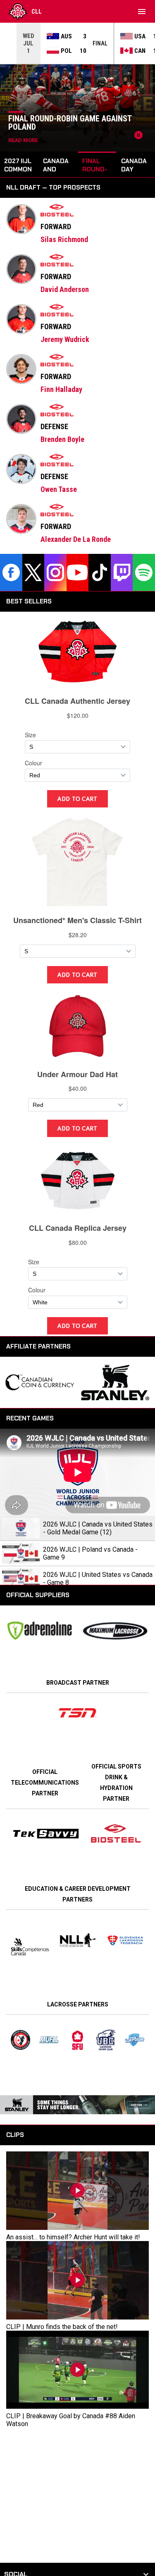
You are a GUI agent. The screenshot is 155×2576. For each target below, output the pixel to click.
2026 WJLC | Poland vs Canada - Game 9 (90, 1553)
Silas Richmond (64, 239)
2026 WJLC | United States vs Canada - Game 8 (98, 1579)
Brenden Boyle (62, 439)
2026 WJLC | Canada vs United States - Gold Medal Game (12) (98, 1528)
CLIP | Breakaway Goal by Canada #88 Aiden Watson (71, 2420)
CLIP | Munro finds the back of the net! (62, 2327)
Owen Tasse (59, 489)
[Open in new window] (77, 1713)
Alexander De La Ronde (76, 539)
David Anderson (65, 289)
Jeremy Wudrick (65, 339)
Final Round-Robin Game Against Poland (70, 123)
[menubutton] (142, 12)
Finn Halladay (61, 389)
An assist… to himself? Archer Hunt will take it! (73, 2237)
